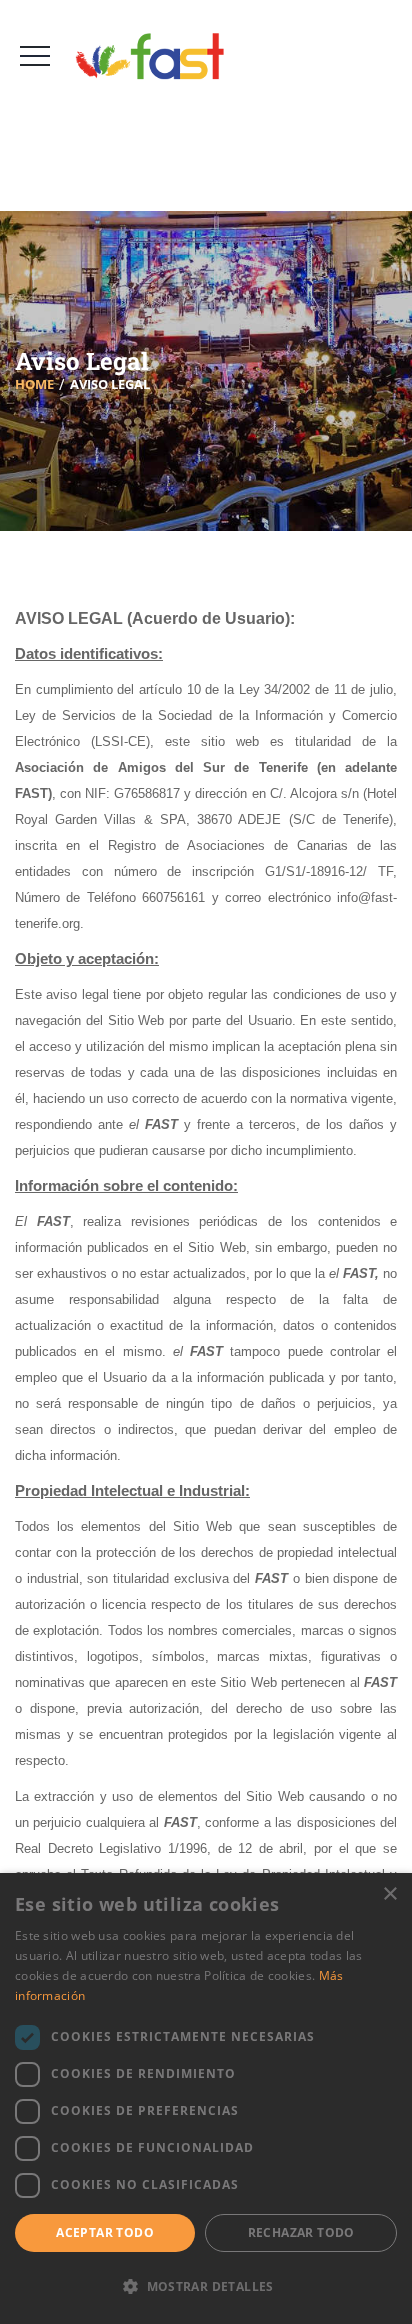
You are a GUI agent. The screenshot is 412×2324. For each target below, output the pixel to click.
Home (34, 384)
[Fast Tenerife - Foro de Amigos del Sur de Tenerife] (157, 56)
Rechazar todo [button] (301, 2232)
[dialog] (206, 2098)
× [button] (389, 1894)
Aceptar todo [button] (105, 2232)
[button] (206, 2287)
